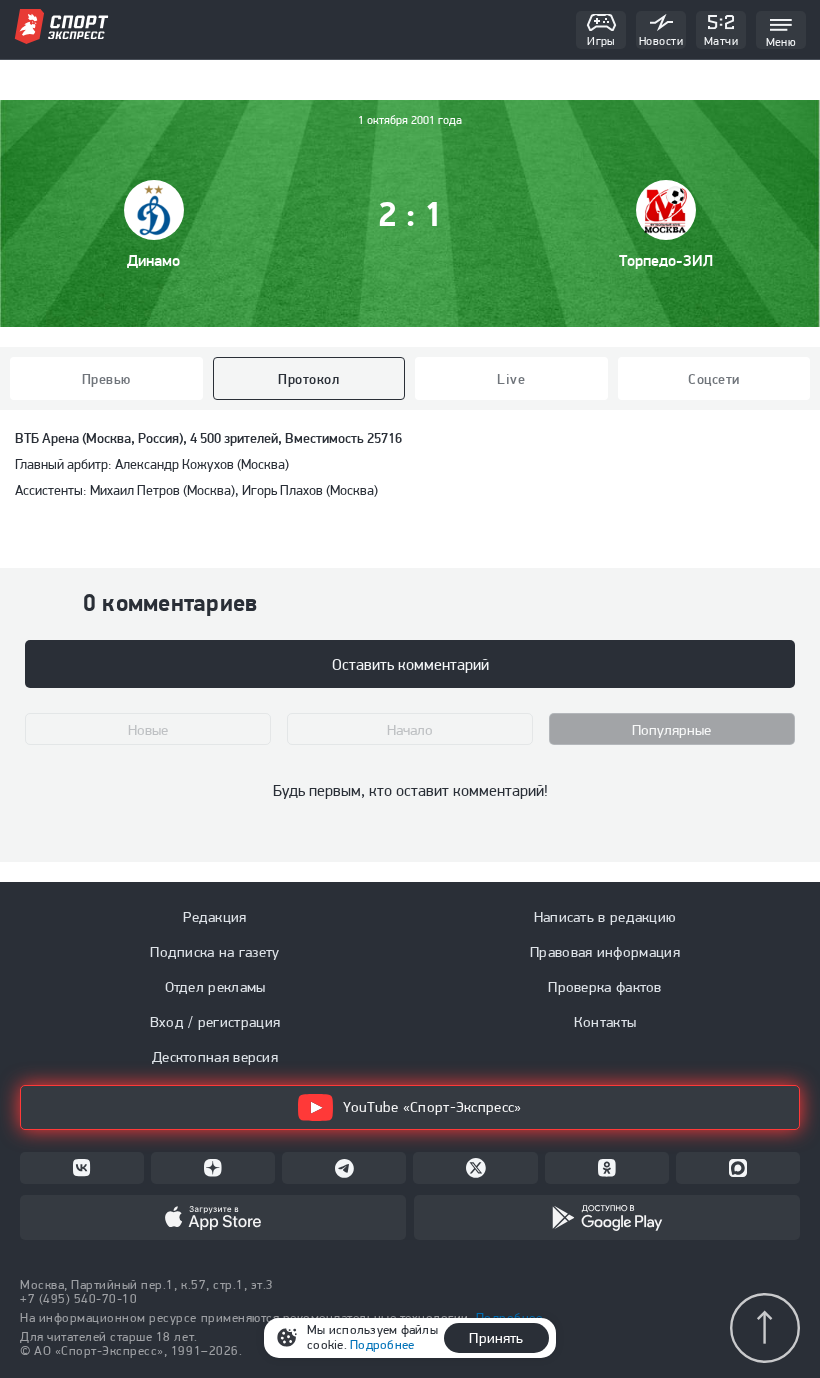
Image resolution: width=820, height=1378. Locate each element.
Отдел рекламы (215, 987)
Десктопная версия (215, 1057)
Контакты (605, 1022)
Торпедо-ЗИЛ (666, 260)
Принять (496, 1338)
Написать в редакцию (605, 917)
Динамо (153, 260)
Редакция (214, 917)
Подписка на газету (214, 952)
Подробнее (382, 1344)
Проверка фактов (605, 987)
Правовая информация (605, 952)
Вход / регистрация (215, 1022)
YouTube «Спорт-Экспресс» (432, 1107)
